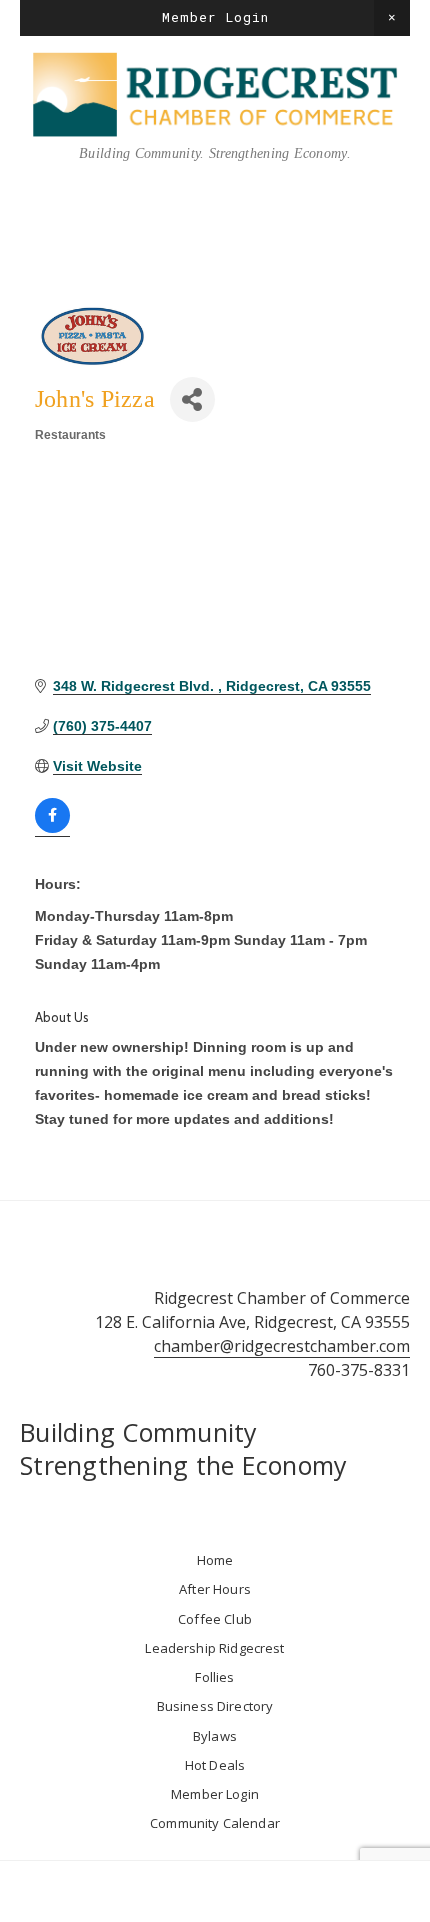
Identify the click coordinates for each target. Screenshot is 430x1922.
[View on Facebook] (52, 828)
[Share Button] (192, 399)
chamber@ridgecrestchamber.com (282, 1346)
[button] (392, 18)
